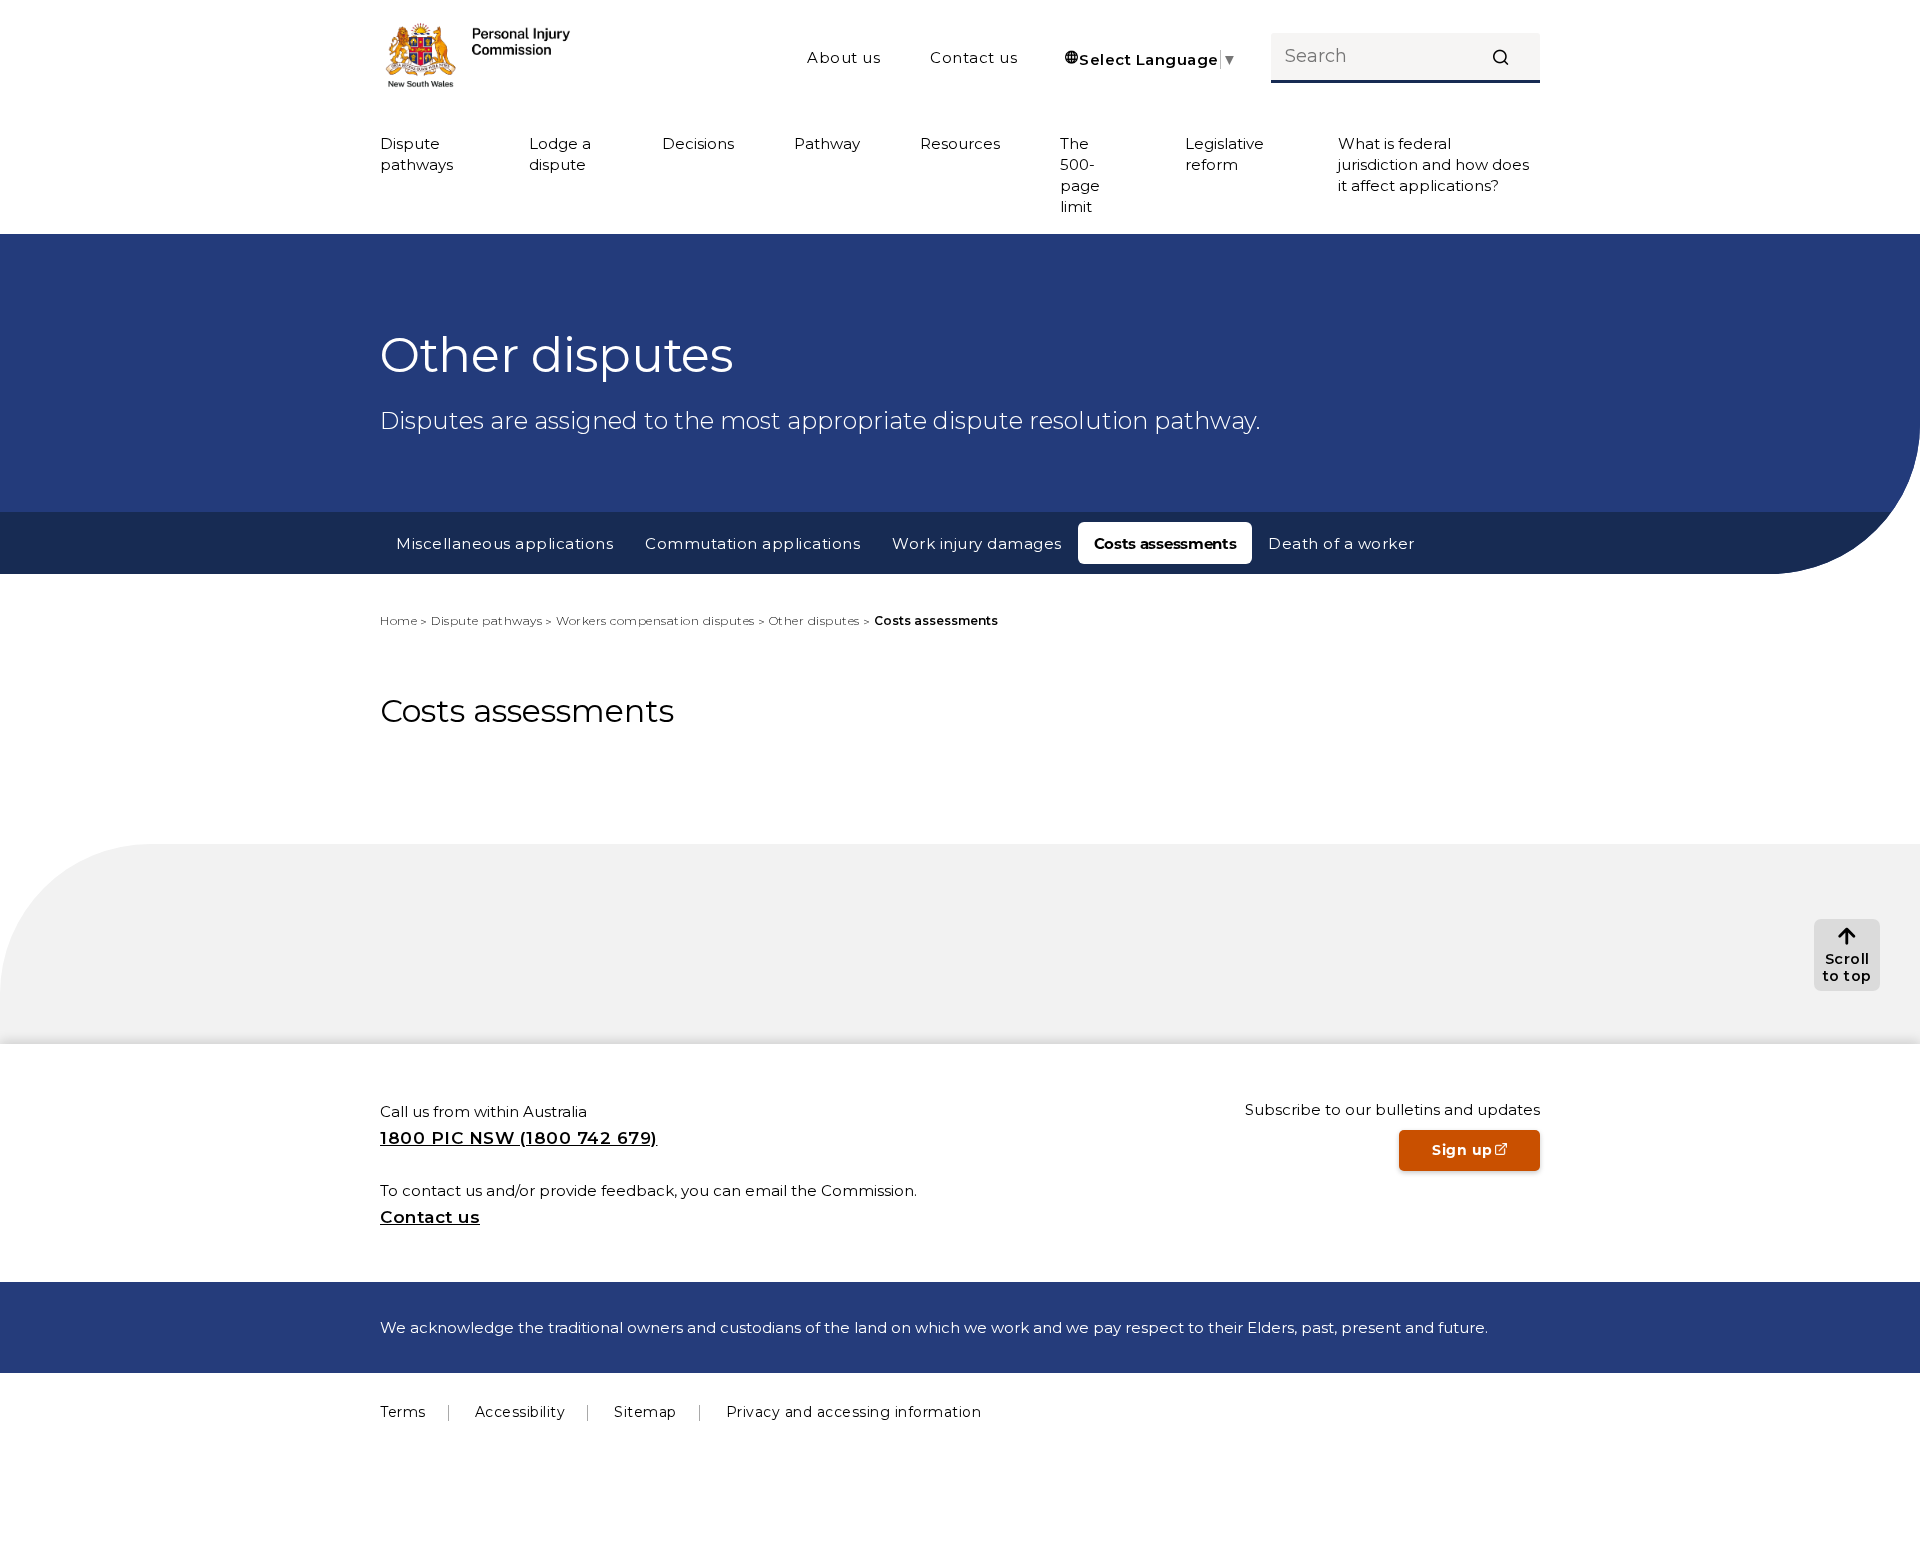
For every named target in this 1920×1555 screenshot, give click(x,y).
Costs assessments (1165, 543)
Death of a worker (1341, 543)
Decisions (698, 143)
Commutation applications (752, 543)
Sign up (1486, 1156)
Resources (960, 143)
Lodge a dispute (560, 154)
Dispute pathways (416, 154)
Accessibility (520, 1412)
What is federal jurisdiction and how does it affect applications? (1433, 164)
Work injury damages (977, 543)
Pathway (827, 143)
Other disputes (814, 620)
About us (843, 57)
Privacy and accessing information (854, 1412)
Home (398, 620)
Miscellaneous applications (504, 543)
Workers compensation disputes (655, 620)
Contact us (973, 57)
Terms (403, 1412)
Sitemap (645, 1412)
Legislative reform (1224, 154)
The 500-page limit (1080, 175)
